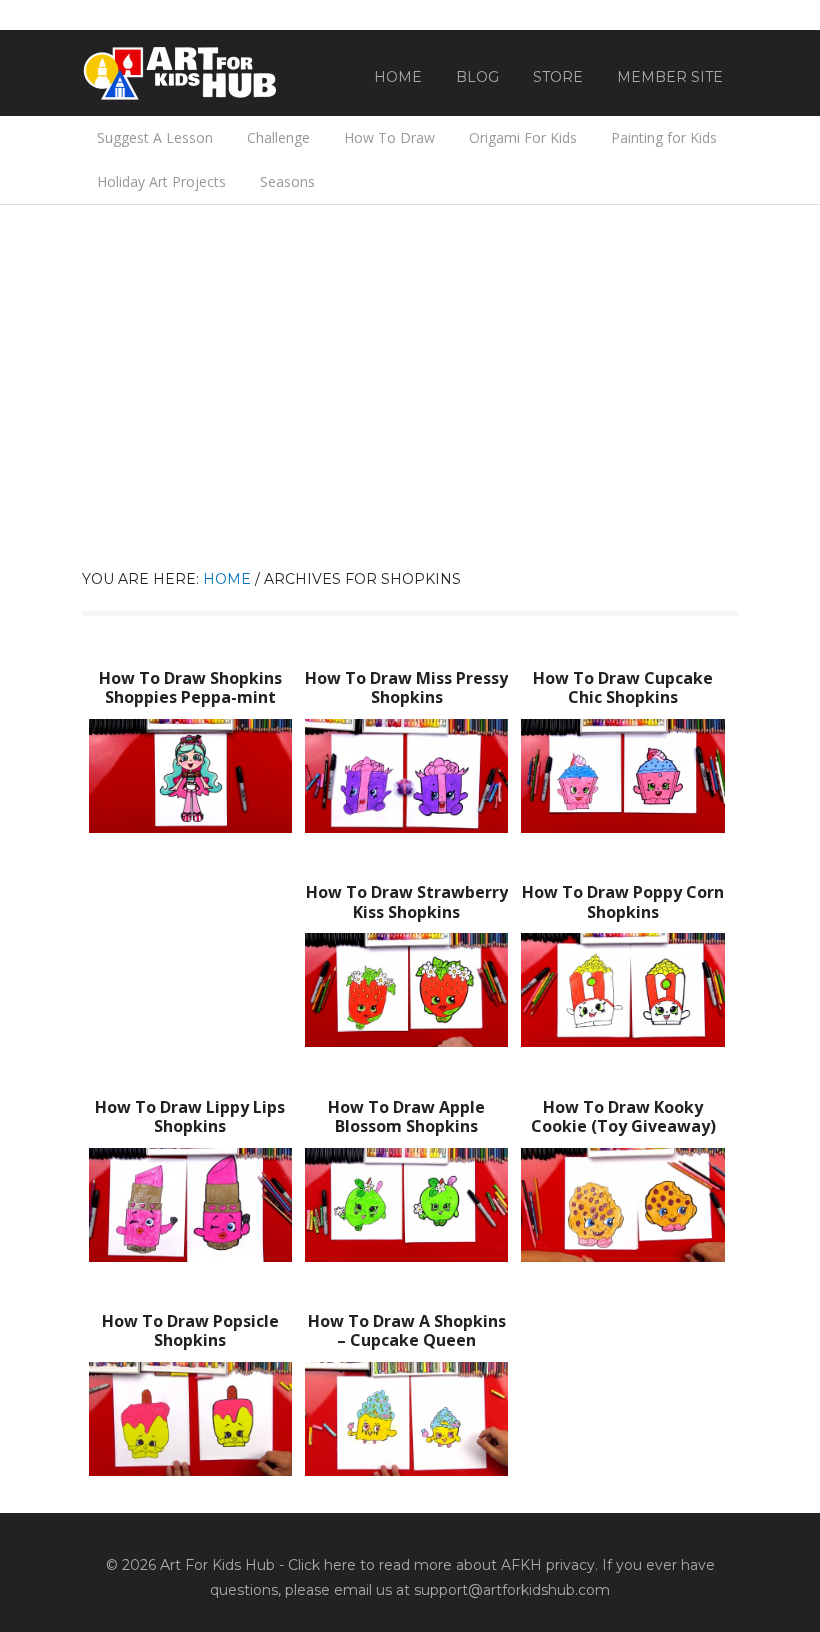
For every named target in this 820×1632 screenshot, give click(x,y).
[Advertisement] (410, 417)
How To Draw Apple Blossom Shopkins (406, 1116)
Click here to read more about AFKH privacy (441, 1565)
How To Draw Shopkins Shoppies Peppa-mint (190, 687)
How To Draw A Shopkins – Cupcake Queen (407, 1330)
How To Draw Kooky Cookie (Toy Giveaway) (623, 1116)
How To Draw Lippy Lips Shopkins (190, 1116)
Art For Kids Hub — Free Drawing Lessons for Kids (182, 73)
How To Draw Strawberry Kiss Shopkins (407, 901)
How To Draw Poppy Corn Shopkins (623, 901)
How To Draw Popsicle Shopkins (190, 1330)
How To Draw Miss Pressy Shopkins (406, 687)
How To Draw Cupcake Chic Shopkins (623, 687)
